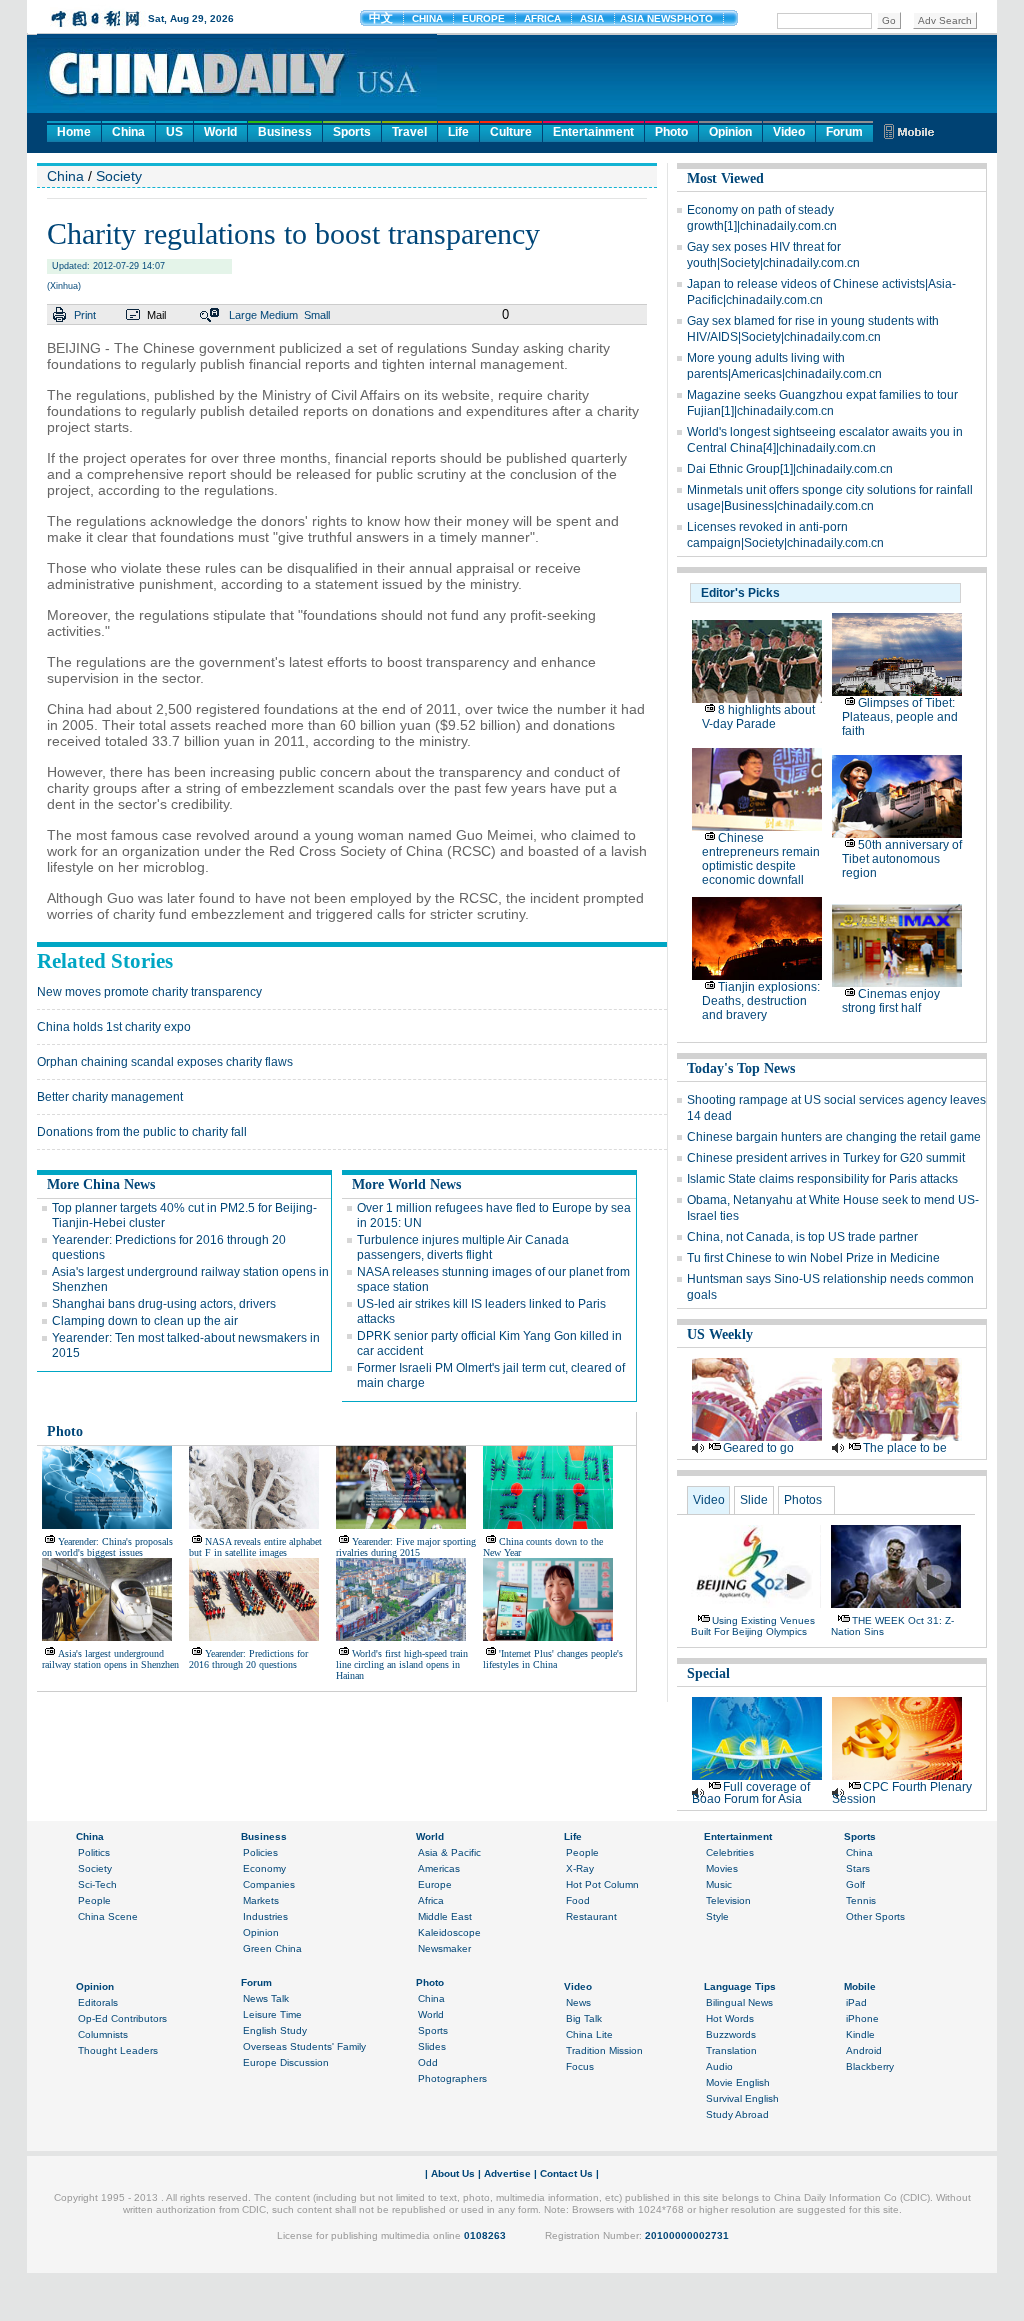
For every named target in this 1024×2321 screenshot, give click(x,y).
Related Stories (105, 961)
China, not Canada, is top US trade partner (802, 1237)
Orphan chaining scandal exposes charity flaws (165, 1062)
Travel (409, 132)
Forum (844, 132)
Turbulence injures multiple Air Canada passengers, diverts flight (463, 1247)
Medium (279, 315)
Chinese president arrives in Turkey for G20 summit (826, 1158)
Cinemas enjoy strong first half (891, 1001)
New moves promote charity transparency (149, 992)
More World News (406, 1184)
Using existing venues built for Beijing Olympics (753, 1626)
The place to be (905, 1448)
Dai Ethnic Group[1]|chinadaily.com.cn (790, 469)
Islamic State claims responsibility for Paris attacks (822, 1179)
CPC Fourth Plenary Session (902, 1793)
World (220, 132)
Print (85, 315)
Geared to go (758, 1448)
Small (317, 315)
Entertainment (593, 132)
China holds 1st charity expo (114, 1027)
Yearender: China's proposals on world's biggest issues (107, 1547)
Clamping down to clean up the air (145, 1321)
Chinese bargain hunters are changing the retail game (834, 1137)
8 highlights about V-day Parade (758, 717)
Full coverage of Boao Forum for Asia (751, 1793)
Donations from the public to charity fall (142, 1132)
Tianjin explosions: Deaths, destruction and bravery (761, 1001)
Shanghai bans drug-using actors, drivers (164, 1304)
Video (789, 132)
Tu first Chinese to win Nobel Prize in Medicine (813, 1258)
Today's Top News (741, 1068)
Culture (511, 132)
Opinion (730, 132)
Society (119, 176)
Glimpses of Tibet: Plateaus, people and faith (900, 717)
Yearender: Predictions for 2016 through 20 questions (248, 1659)
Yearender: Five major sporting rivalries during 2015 (406, 1547)
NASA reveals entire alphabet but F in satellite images (255, 1547)
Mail (156, 315)
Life (458, 132)
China (128, 132)
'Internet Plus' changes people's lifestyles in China (553, 1659)
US (174, 132)
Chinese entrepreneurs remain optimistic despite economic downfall (761, 859)
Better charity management (110, 1097)
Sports (352, 132)
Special (708, 1673)
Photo (671, 132)
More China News (101, 1184)
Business (285, 132)
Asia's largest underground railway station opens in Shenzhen (110, 1659)
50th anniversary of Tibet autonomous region (902, 859)
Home (74, 132)
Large (243, 315)
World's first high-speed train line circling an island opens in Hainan (402, 1664)
